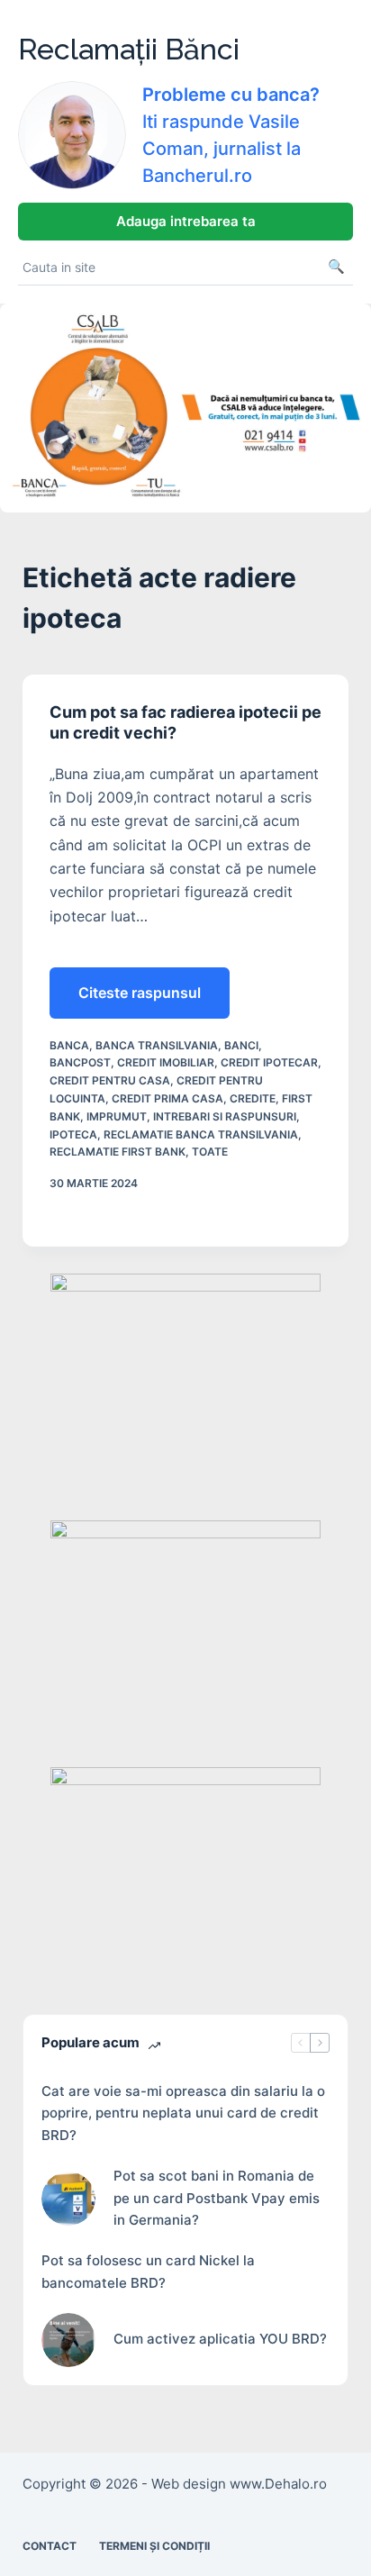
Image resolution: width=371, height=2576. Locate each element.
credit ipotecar (269, 1062)
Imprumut (117, 1116)
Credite (253, 1098)
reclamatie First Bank (118, 1152)
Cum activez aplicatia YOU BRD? (220, 2339)
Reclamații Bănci (129, 49)
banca (69, 1045)
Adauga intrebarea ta (186, 221)
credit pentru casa (110, 1080)
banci (241, 1045)
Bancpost (80, 1062)
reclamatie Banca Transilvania (201, 1134)
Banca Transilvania (157, 1045)
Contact (50, 2546)
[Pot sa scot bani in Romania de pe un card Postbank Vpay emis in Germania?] (68, 2199)
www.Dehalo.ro (278, 2484)
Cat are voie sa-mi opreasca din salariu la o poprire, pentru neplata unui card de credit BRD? (183, 2113)
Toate (210, 1152)
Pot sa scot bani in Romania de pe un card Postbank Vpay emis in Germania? (217, 2198)
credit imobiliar (166, 1062)
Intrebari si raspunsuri (225, 1116)
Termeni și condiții (154, 2546)
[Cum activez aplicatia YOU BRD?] (68, 2340)
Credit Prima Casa (167, 1098)
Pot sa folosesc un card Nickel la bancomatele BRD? (148, 2272)
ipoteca (73, 1134)
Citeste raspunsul (140, 1001)
